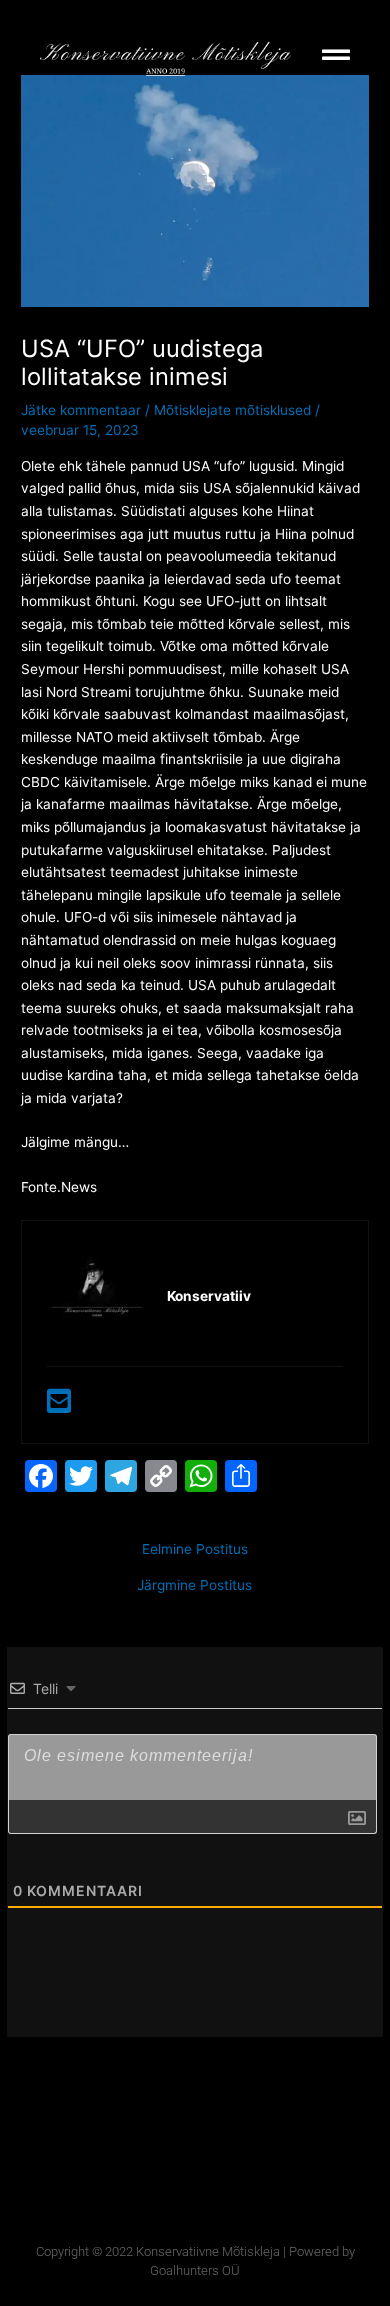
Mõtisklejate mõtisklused (232, 410)
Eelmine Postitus (195, 1550)
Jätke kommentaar (81, 410)
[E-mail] (59, 1406)
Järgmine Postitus (194, 1586)
